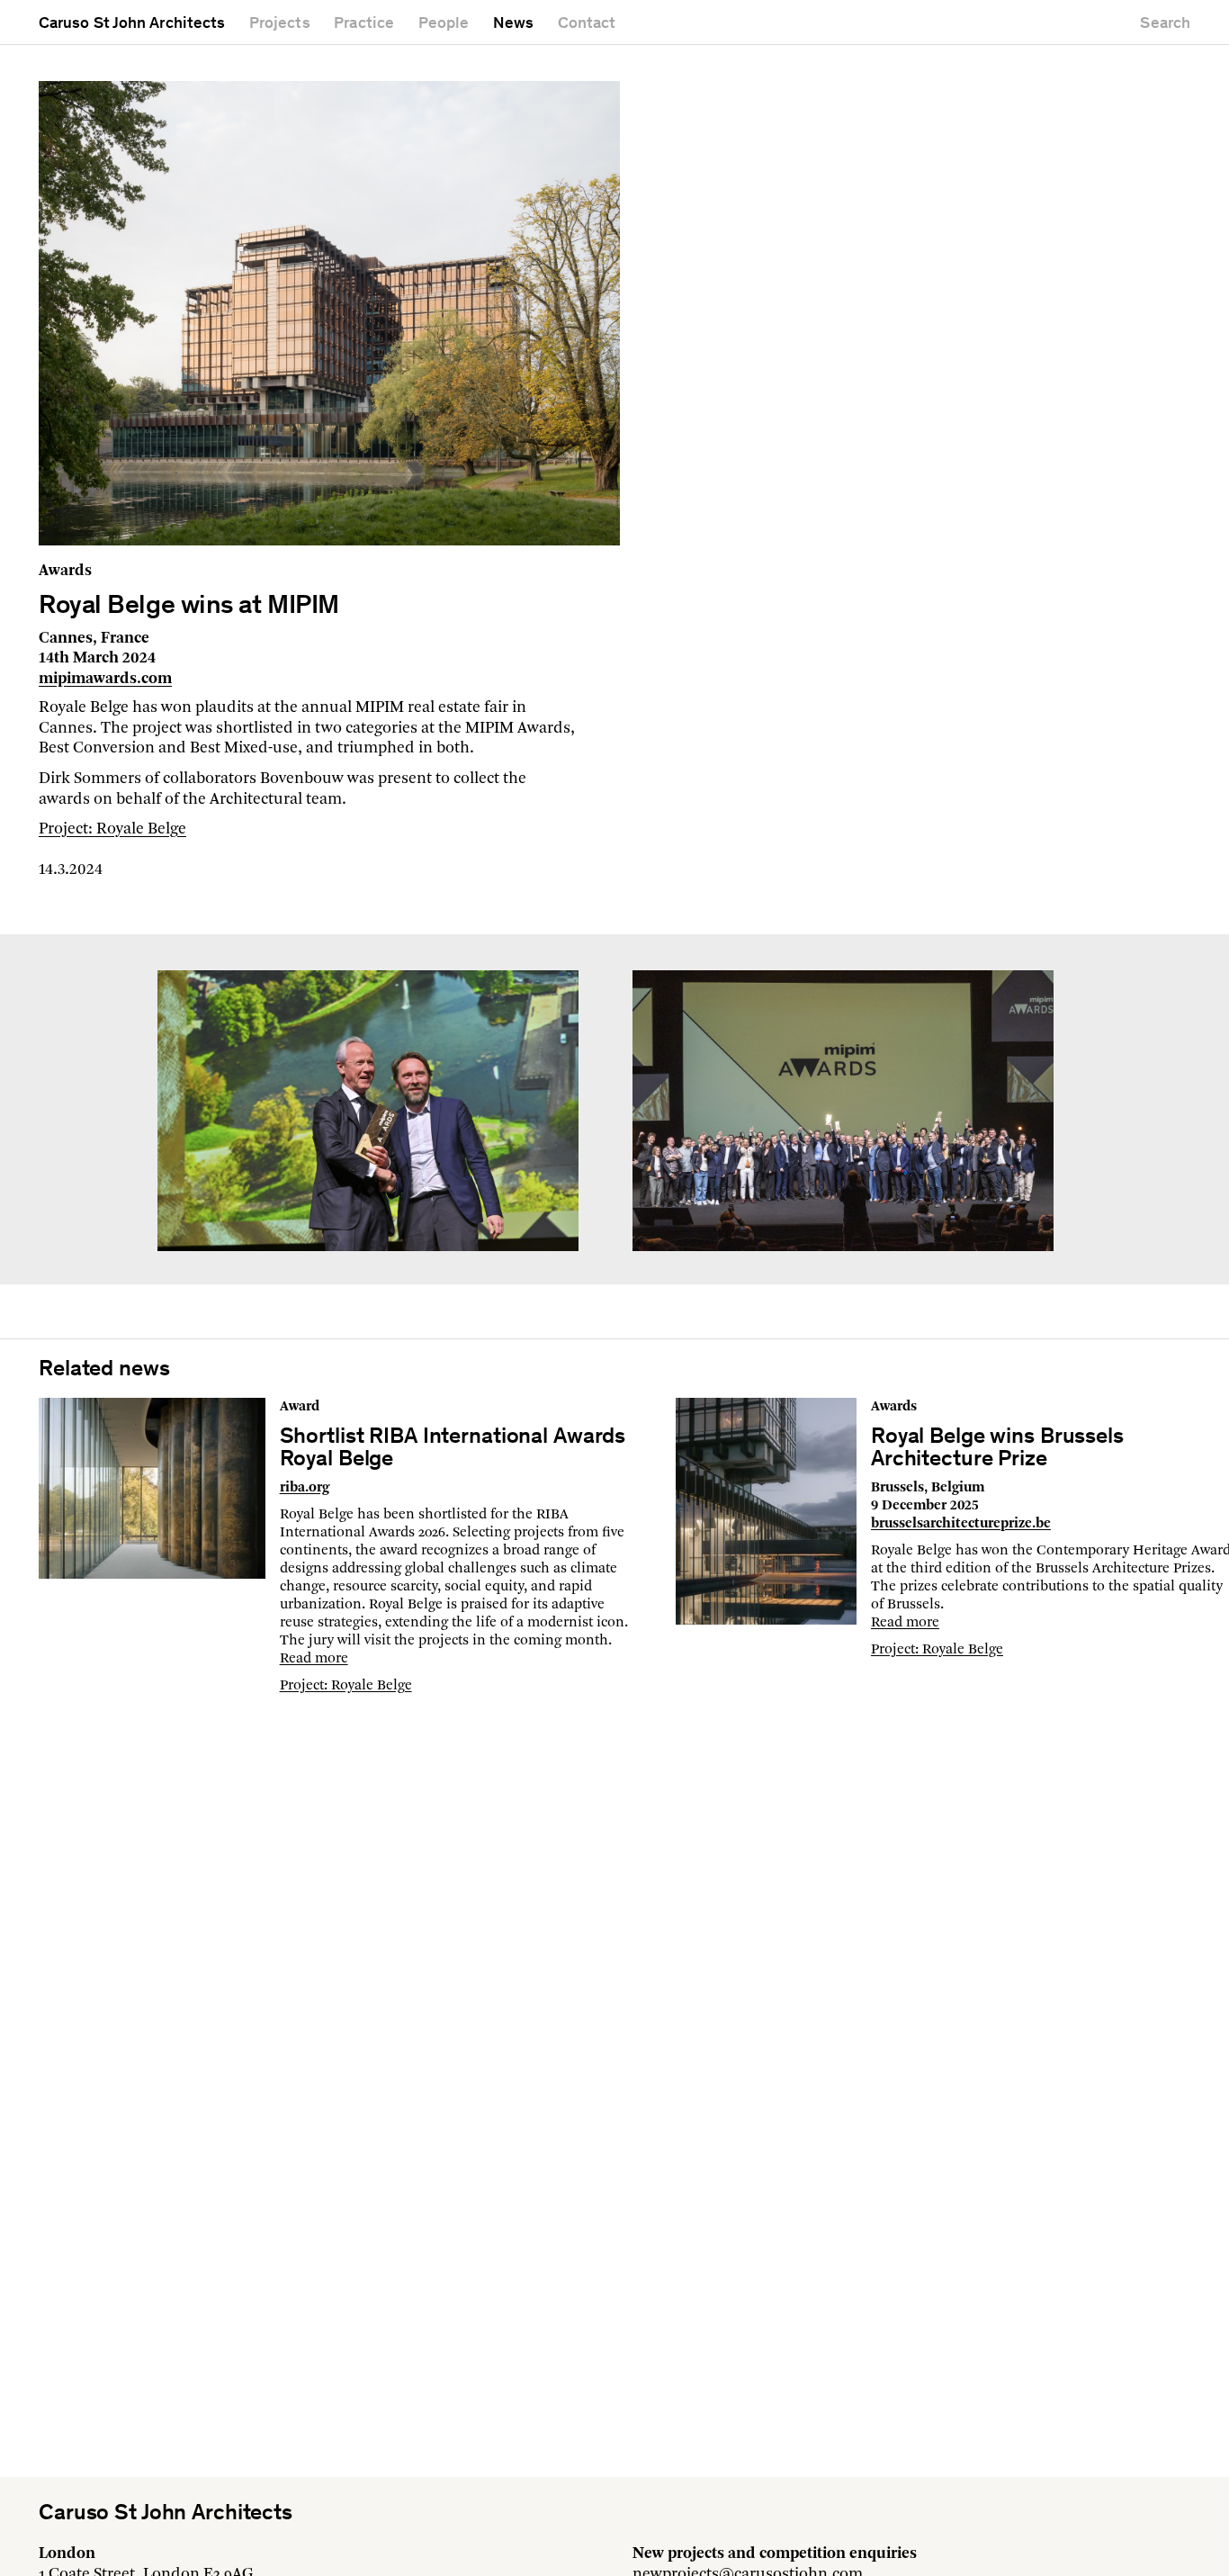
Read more (314, 1659)
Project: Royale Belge (112, 829)
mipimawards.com (105, 679)
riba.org (305, 1488)
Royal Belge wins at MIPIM (189, 607)
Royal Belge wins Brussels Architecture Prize (997, 1449)
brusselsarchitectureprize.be (961, 1524)
